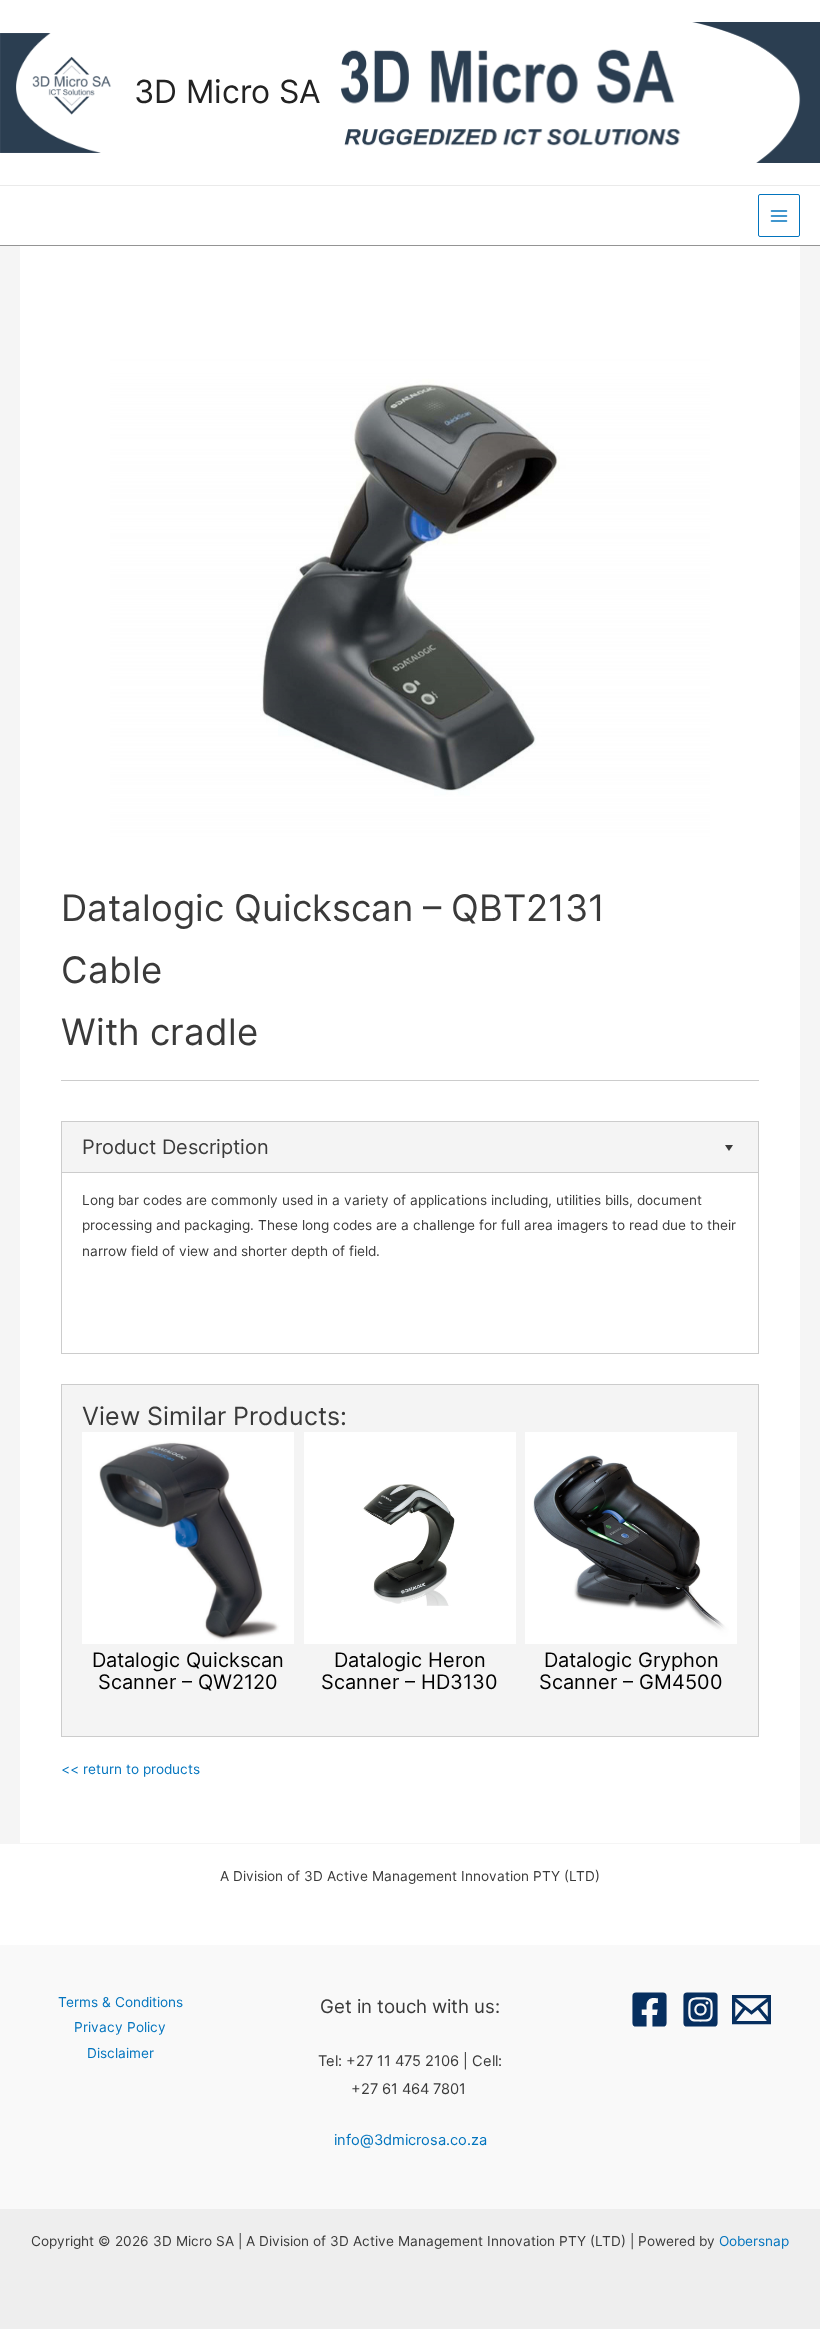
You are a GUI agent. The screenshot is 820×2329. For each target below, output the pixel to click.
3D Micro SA (227, 91)
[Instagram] (700, 2009)
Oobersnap (754, 2241)
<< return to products (130, 1769)
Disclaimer (120, 2053)
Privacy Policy (120, 2027)
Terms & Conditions (120, 2002)
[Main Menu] (779, 215)
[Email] (751, 2009)
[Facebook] (649, 2009)
